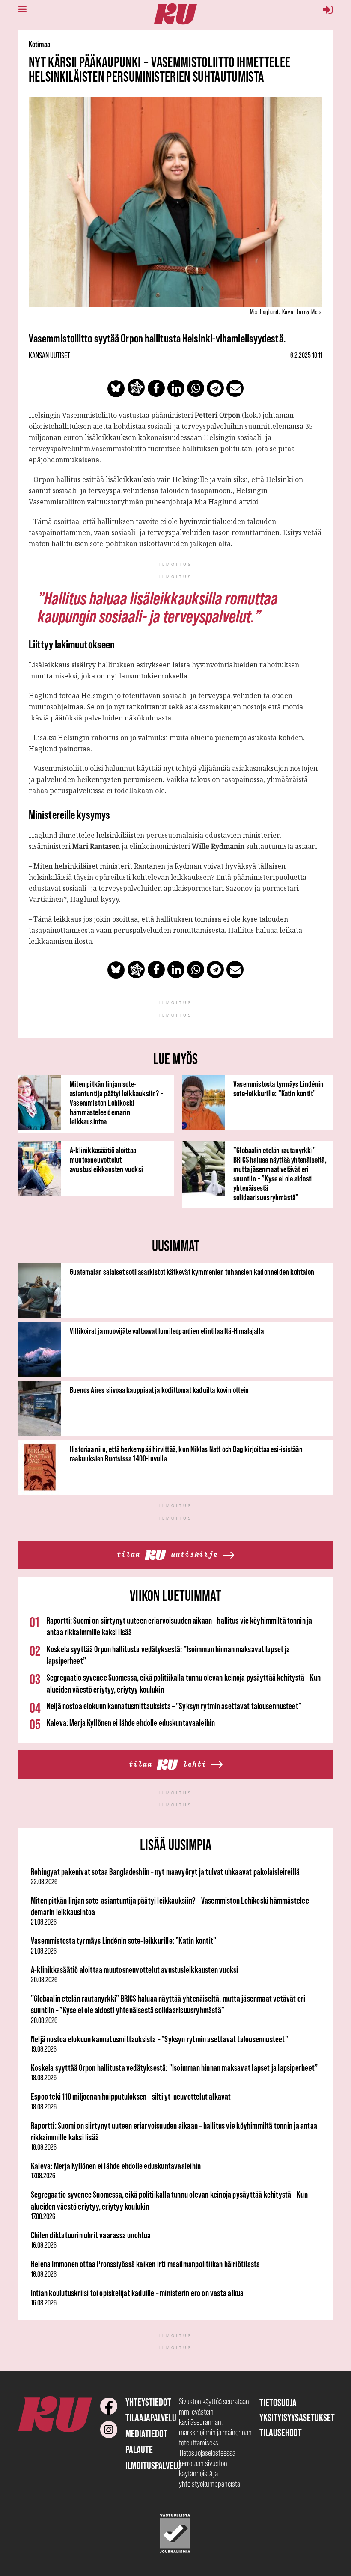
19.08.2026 (44, 2049)
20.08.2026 (44, 1980)
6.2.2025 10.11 (306, 355)
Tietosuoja (278, 2402)
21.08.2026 (44, 1922)
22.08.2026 (44, 1882)
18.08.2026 (44, 2078)
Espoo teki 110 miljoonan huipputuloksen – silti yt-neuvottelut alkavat (131, 2096)
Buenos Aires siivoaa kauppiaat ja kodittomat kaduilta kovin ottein (159, 1390)
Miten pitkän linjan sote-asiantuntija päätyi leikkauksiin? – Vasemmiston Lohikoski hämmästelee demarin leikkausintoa (116, 1103)
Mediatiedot (146, 2434)
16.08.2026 (44, 2245)
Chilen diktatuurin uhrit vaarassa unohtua (91, 2235)
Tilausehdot (281, 2432)
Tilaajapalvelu (151, 2418)
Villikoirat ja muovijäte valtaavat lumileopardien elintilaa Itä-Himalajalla (167, 1331)
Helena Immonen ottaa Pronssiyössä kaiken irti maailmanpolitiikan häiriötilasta (145, 2264)
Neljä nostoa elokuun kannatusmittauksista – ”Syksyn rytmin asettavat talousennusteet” (174, 1706)
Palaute (139, 2450)
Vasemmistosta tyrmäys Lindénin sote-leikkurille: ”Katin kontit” (278, 1089)
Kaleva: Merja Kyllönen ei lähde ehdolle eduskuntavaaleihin (131, 1723)
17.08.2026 (43, 2176)
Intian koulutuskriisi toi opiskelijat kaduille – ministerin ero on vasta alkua (137, 2293)
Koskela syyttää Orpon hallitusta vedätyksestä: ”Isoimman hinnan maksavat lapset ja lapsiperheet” (174, 2068)
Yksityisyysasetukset (297, 2417)
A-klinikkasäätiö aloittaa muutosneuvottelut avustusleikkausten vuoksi (106, 1160)
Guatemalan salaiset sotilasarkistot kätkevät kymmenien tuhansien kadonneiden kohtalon (192, 1272)
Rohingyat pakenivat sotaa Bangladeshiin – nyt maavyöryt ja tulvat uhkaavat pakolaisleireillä (165, 1872)
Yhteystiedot (148, 2402)
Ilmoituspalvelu (153, 2465)
